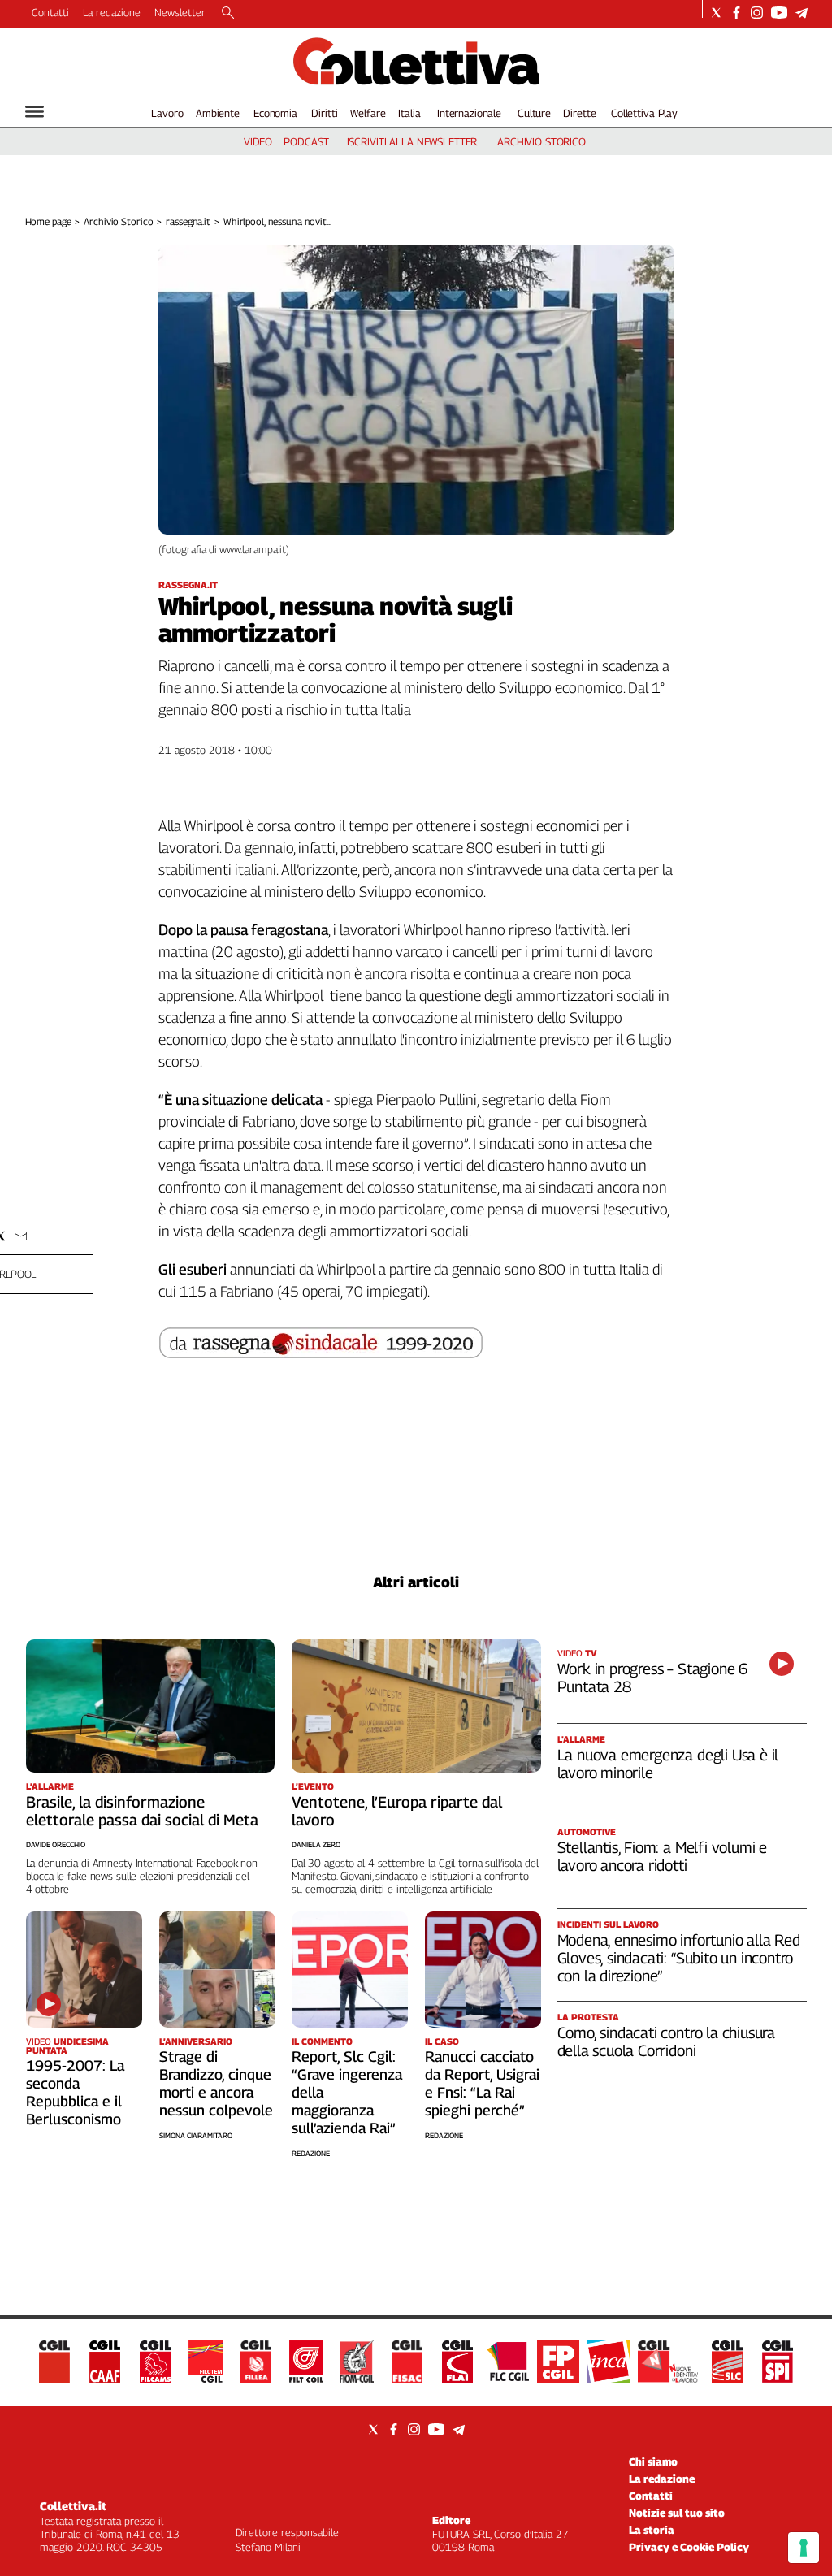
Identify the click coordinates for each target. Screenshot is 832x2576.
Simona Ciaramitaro (196, 2135)
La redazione (112, 12)
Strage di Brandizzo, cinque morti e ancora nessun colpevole (216, 2083)
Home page (48, 221)
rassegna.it (188, 221)
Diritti (324, 113)
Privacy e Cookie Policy (689, 2547)
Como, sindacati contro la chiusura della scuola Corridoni (667, 2041)
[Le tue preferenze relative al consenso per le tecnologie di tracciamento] (804, 2548)
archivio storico (542, 141)
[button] (21, 1236)
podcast (306, 141)
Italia (409, 113)
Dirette (579, 113)
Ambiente (218, 113)
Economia (275, 113)
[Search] (228, 14)
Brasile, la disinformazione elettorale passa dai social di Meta (142, 1811)
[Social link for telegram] (802, 13)
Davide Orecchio (56, 1844)
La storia (652, 2530)
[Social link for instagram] (757, 13)
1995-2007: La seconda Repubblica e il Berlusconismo (75, 2092)
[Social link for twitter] (716, 13)
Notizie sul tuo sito (677, 2513)
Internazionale (469, 113)
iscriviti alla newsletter (412, 141)
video (258, 141)
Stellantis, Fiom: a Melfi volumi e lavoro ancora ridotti (663, 1856)
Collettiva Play (644, 113)
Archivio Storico (118, 221)
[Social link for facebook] (737, 13)
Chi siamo (653, 2461)
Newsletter (180, 12)
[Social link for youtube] (779, 13)
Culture (534, 113)
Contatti (50, 12)
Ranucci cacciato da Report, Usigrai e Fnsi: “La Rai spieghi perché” (482, 2083)
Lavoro (167, 113)
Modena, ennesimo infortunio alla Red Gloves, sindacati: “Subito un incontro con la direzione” (679, 1958)
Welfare (368, 113)
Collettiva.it (73, 2506)
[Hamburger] (35, 112)
